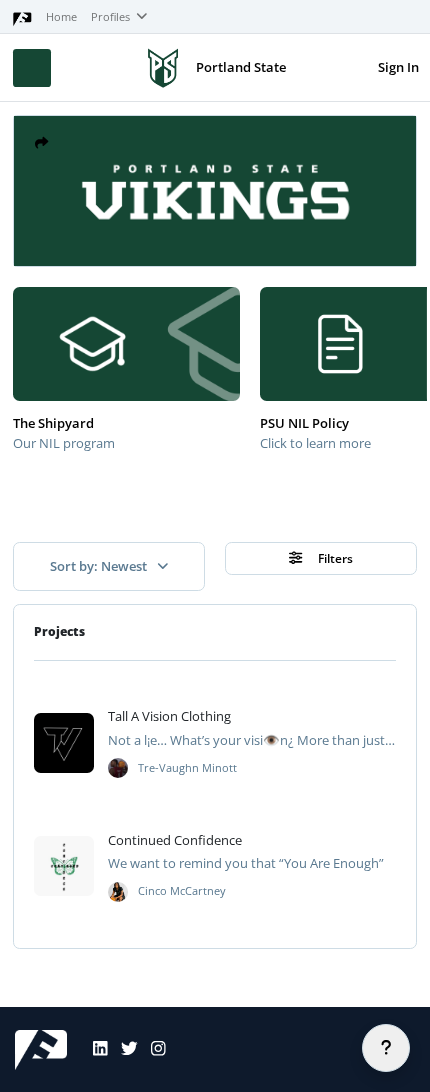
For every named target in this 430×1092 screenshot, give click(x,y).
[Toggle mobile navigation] (32, 68)
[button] (41, 143)
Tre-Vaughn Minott (187, 768)
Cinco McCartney (182, 891)
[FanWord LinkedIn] (94, 1050)
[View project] (64, 743)
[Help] (386, 1048)
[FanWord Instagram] (152, 1050)
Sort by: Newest (100, 566)
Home (61, 17)
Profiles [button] (112, 17)
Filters (334, 558)
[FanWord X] (123, 1050)
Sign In (398, 67)
